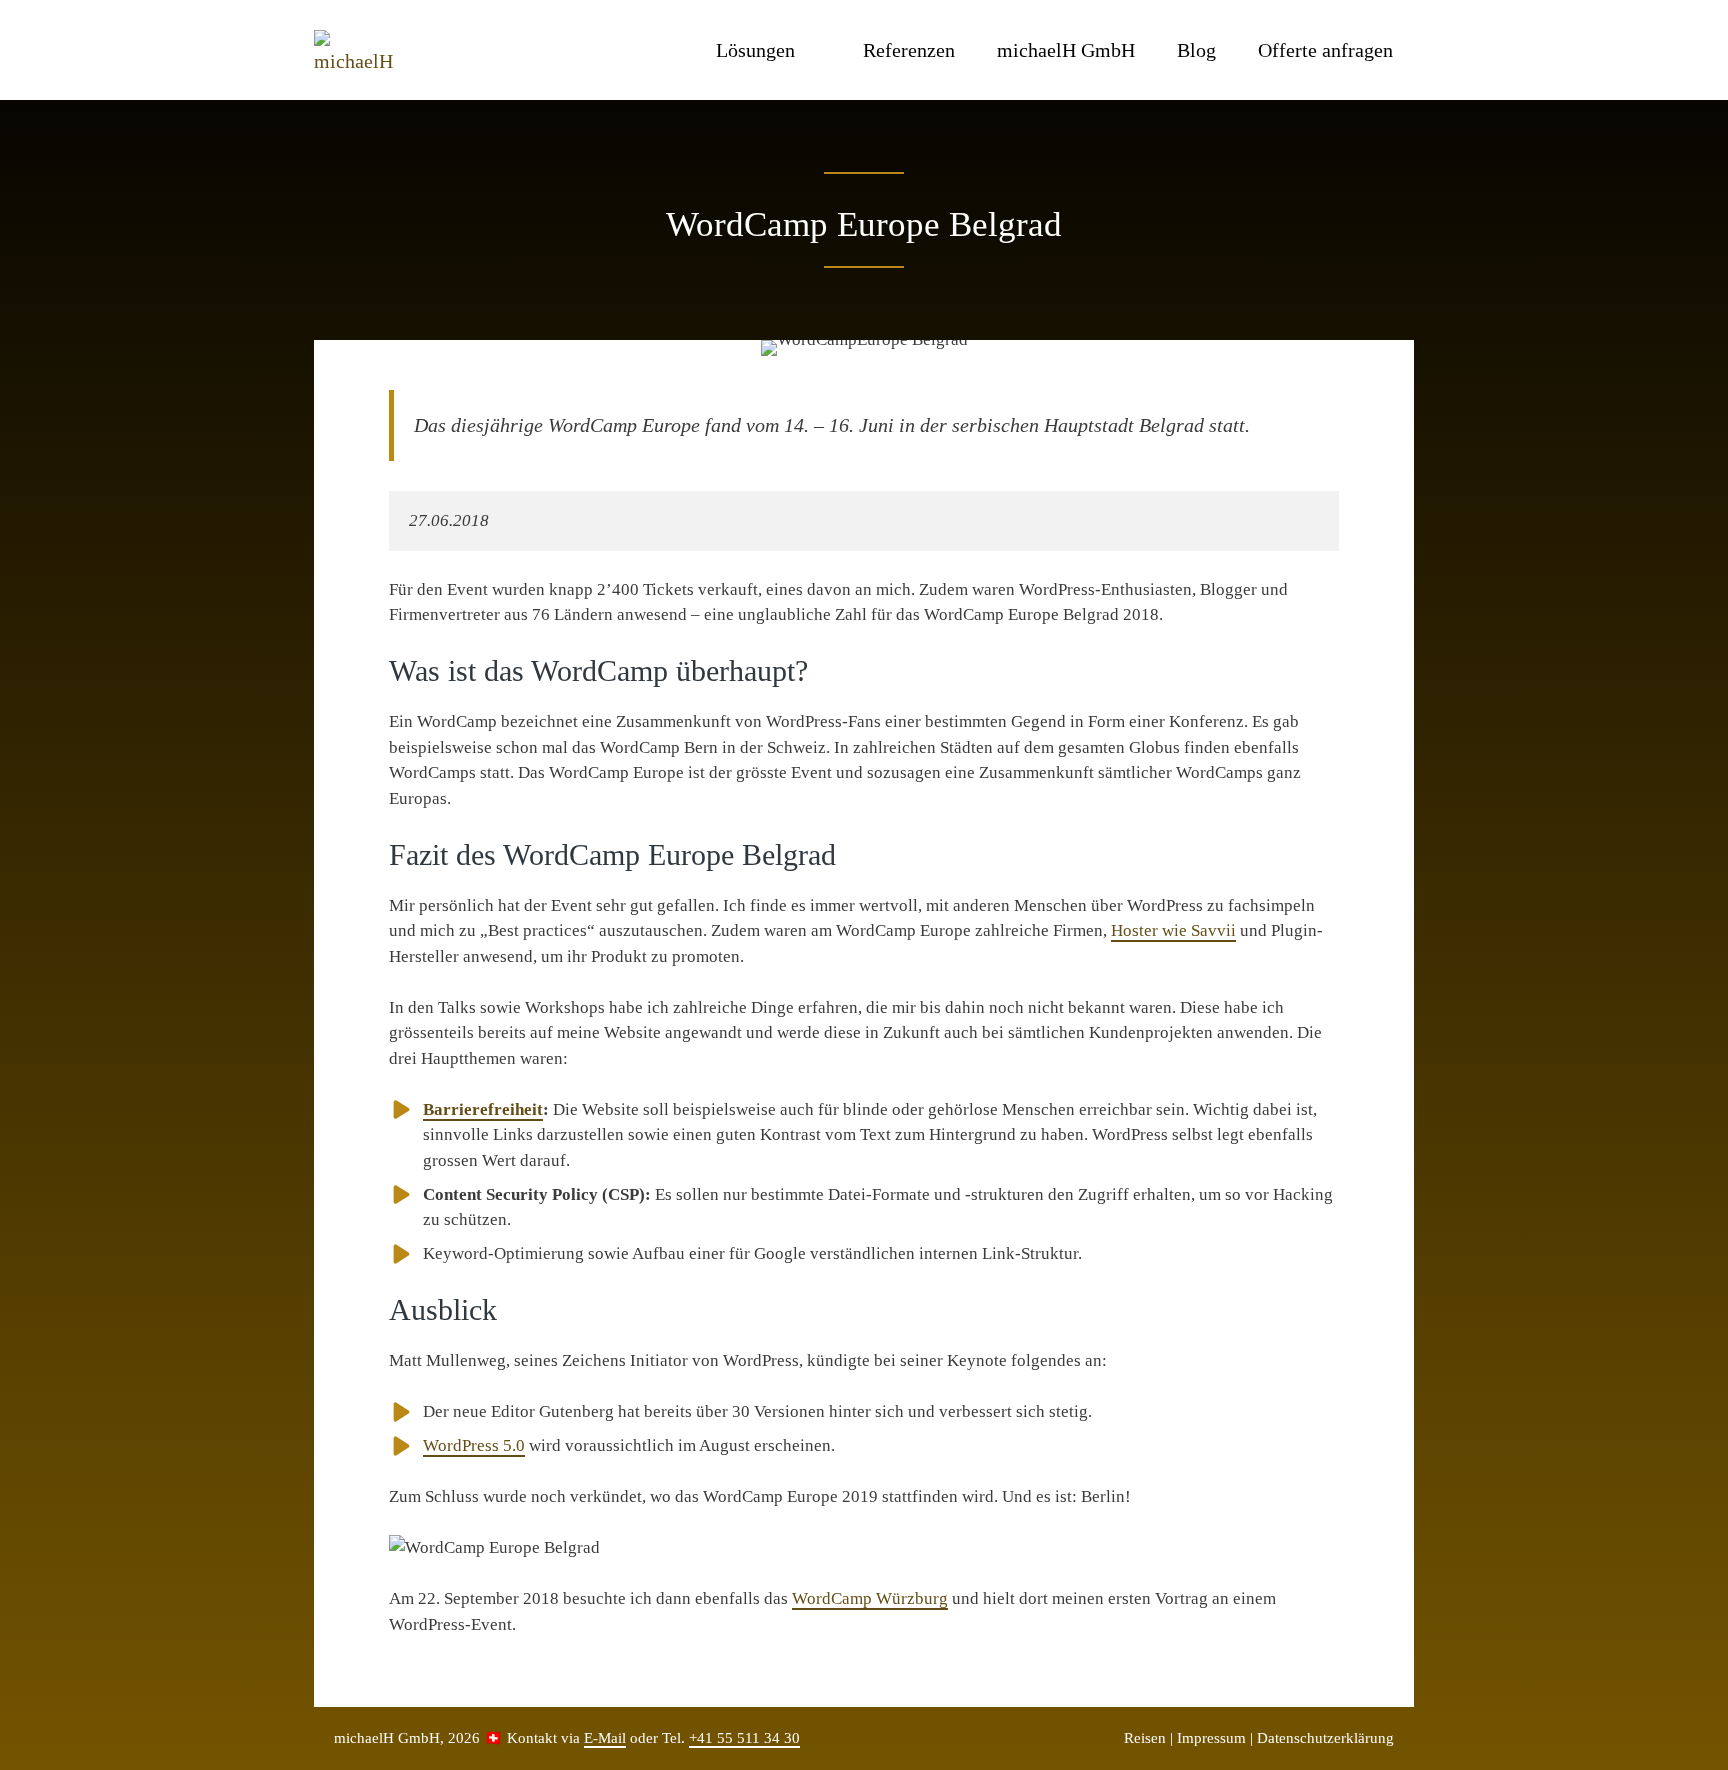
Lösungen (755, 50)
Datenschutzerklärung (1325, 1738)
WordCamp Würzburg (870, 1598)
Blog (1196, 50)
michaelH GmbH (1066, 50)
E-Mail (605, 1738)
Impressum (1211, 1738)
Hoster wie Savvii (1173, 930)
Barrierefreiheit (483, 1109)
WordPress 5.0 (474, 1445)
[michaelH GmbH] (358, 50)
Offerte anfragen (1325, 50)
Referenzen (909, 50)
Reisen (1145, 1738)
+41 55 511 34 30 (744, 1738)
